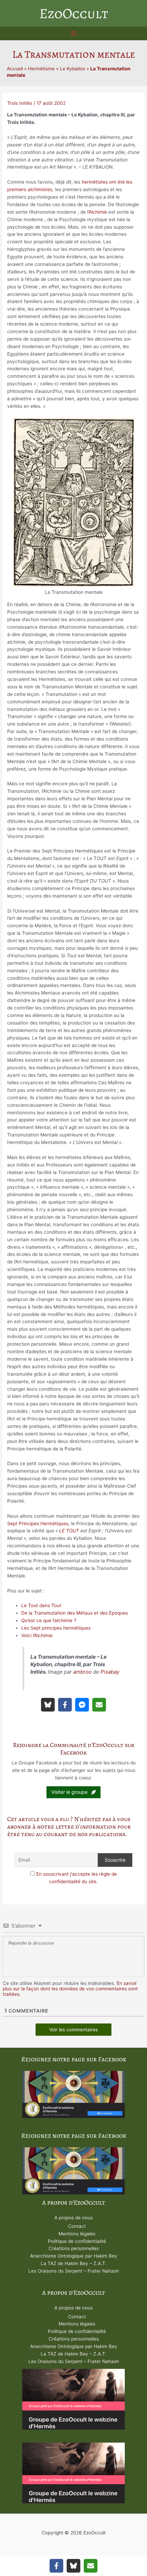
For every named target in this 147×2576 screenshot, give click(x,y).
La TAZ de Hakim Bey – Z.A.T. (74, 2263)
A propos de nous (73, 2218)
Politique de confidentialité (77, 2241)
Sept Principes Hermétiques (38, 1523)
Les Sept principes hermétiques (56, 1628)
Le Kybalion (72, 69)
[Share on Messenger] (82, 1705)
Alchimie (98, 212)
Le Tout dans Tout (41, 1605)
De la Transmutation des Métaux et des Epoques (75, 1613)
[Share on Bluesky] (48, 1705)
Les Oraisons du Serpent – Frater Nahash (74, 2271)
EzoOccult (74, 13)
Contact (77, 2226)
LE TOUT (69, 1531)
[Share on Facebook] (65, 1705)
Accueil (15, 69)
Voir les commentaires (73, 2030)
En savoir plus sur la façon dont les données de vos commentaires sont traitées (70, 1989)
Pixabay (110, 1672)
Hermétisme (41, 69)
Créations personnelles (74, 2248)
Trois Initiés (20, 103)
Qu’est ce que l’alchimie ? (49, 1620)
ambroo (82, 1672)
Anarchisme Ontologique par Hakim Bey (74, 2256)
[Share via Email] (99, 1705)
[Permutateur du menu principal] (74, 34)
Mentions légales (77, 2234)
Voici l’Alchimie (37, 1635)
